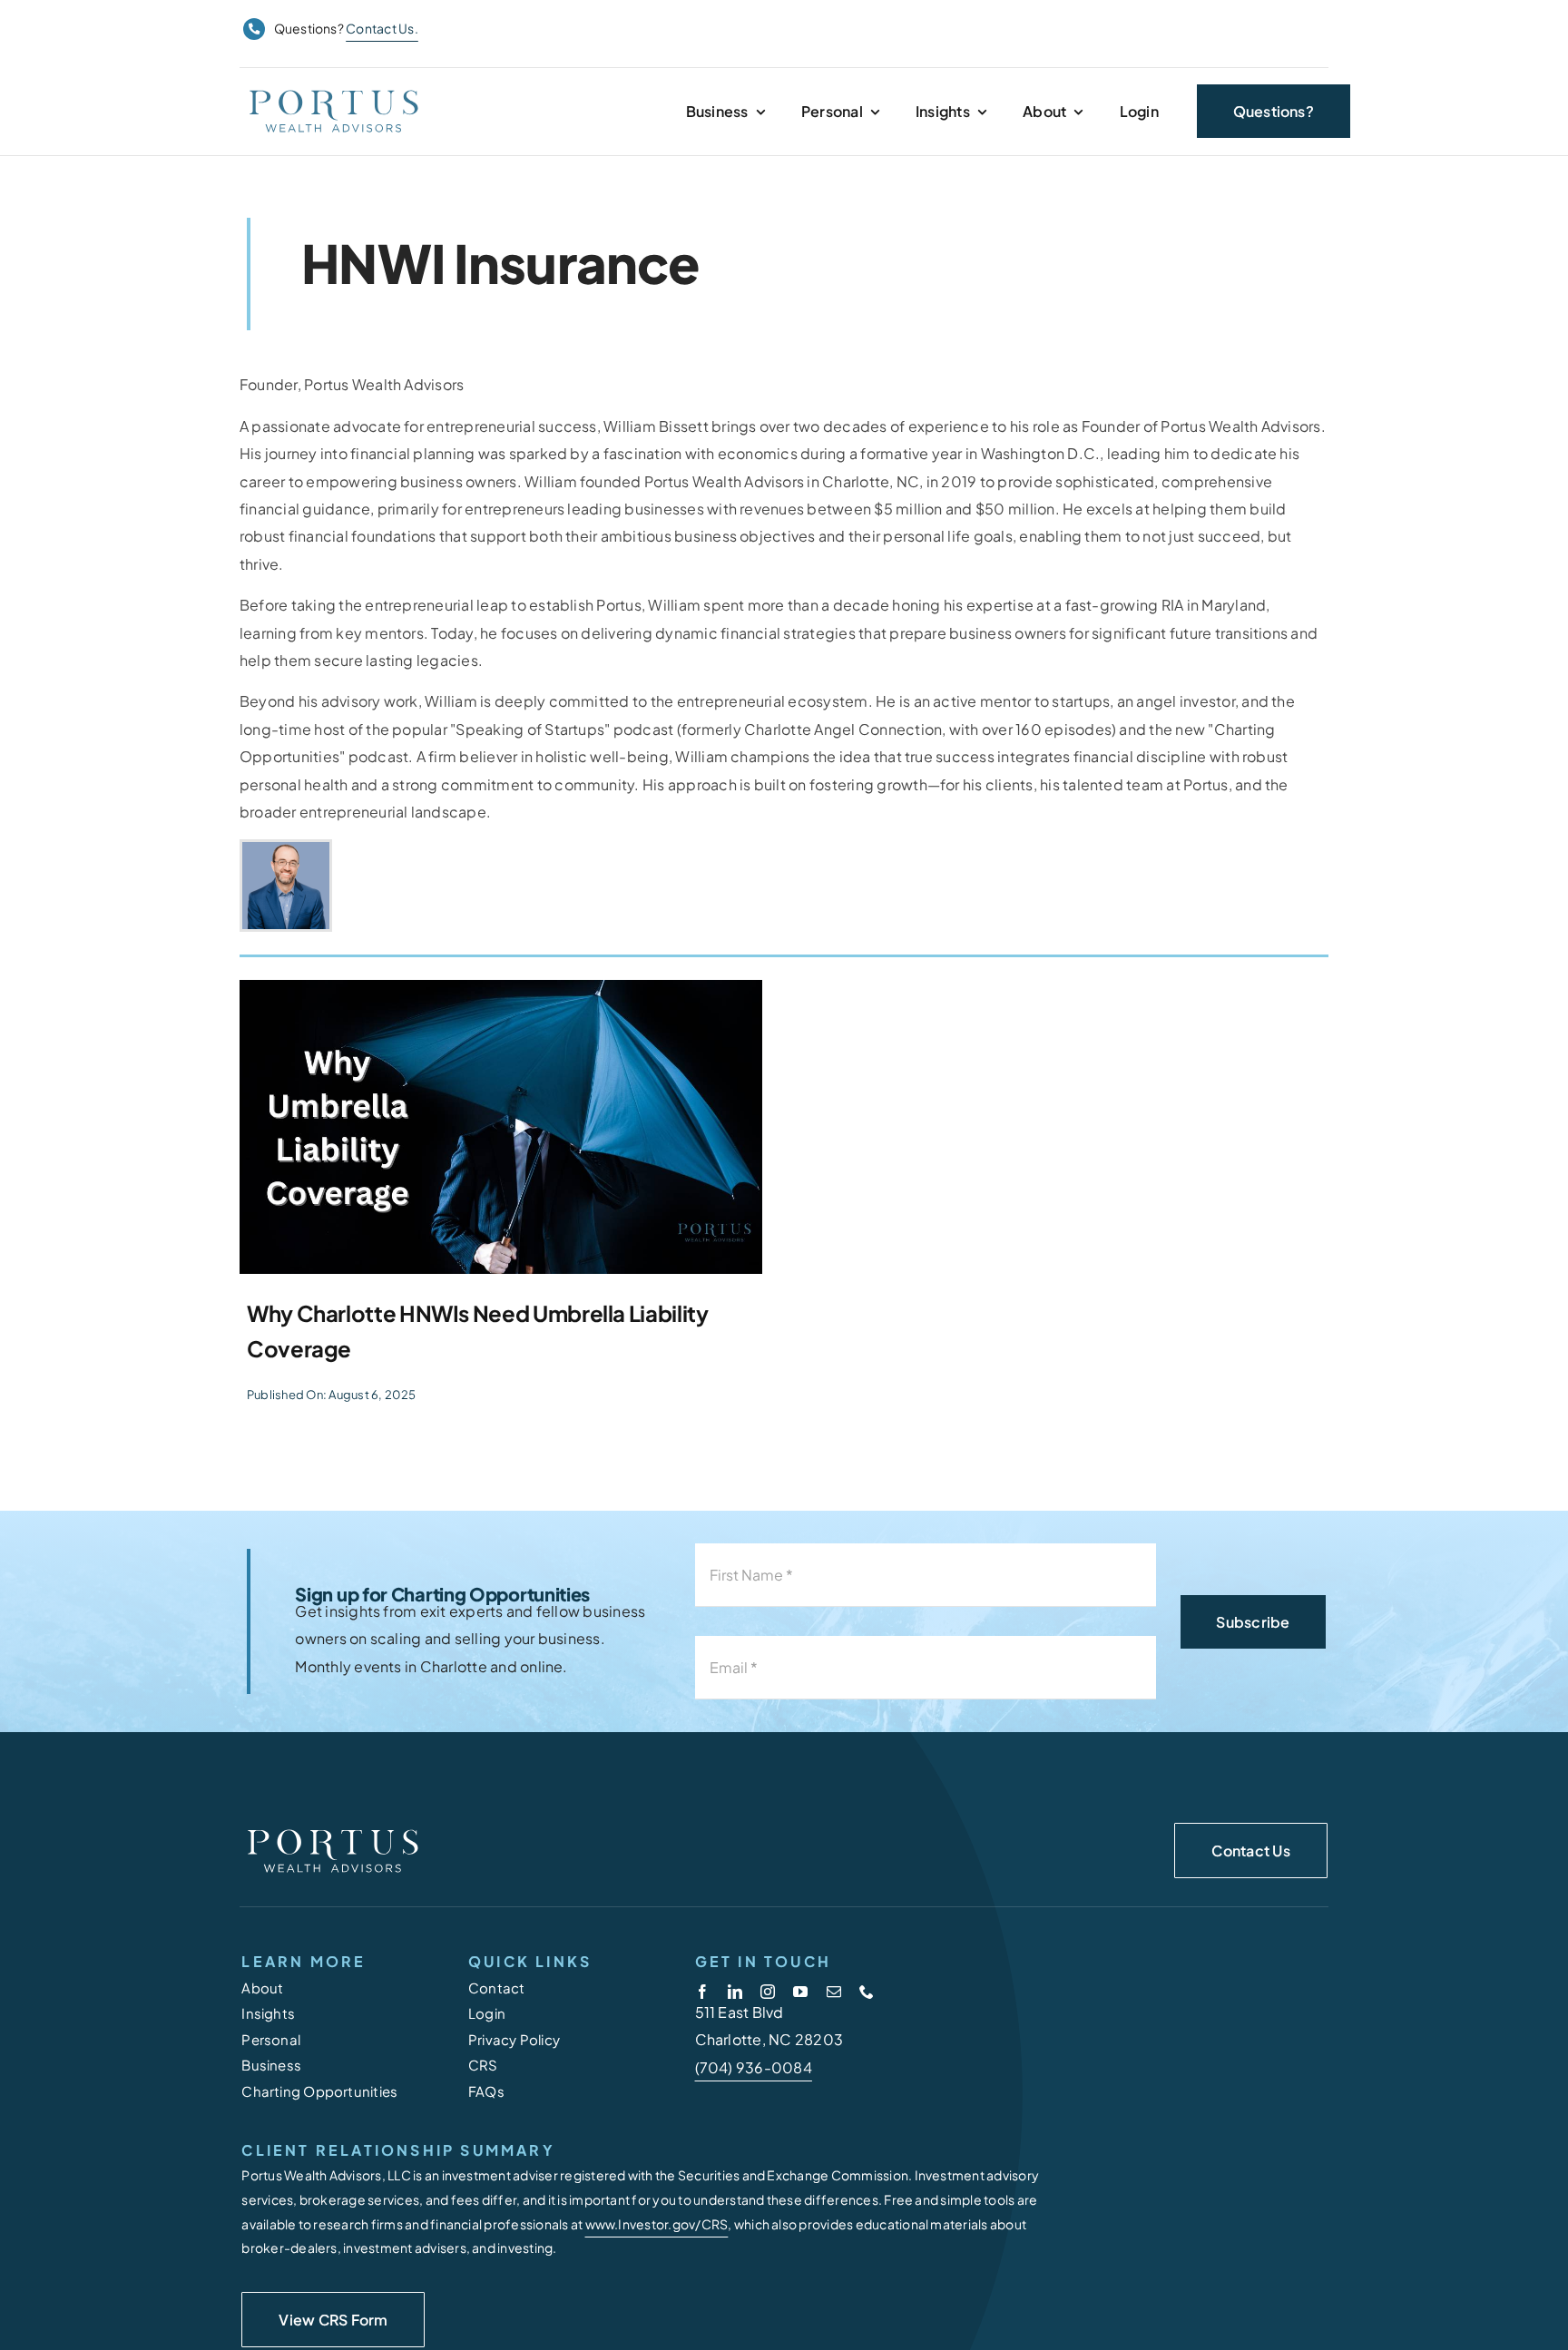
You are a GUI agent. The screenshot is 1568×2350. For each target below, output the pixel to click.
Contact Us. (382, 28)
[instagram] (768, 1992)
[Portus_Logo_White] (332, 1830)
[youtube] (800, 1992)
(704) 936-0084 (754, 2067)
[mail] (834, 1992)
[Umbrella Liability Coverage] (501, 1127)
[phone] (867, 1992)
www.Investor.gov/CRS (657, 2224)
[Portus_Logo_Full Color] (333, 90)
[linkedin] (735, 1992)
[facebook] (702, 1992)
